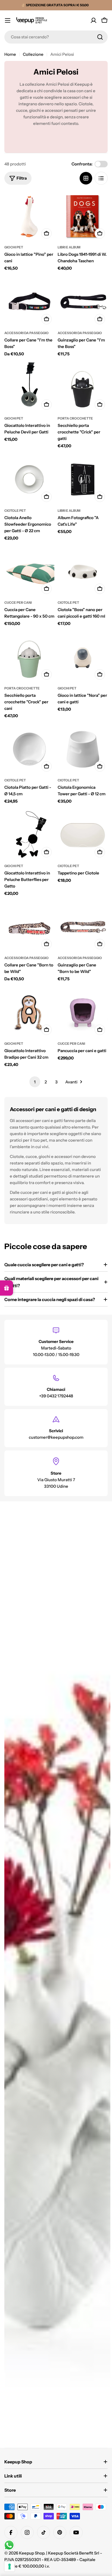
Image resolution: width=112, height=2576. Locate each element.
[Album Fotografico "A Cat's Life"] (83, 480)
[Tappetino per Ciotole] (83, 835)
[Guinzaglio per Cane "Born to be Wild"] (83, 927)
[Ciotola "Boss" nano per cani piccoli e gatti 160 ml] (83, 572)
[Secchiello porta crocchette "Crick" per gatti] (83, 387)
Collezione (33, 54)
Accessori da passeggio (27, 333)
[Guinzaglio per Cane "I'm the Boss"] (83, 302)
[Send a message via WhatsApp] (9, 2545)
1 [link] (35, 1082)
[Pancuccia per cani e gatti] (83, 1013)
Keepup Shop (32, 2553)
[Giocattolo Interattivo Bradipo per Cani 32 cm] (29, 1013)
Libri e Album (69, 247)
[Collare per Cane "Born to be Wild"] (29, 927)
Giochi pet (14, 247)
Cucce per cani (18, 603)
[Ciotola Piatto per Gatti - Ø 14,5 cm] (29, 749)
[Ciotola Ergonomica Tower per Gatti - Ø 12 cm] (83, 749)
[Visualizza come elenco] (101, 178)
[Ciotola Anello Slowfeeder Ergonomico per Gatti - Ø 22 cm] (29, 480)
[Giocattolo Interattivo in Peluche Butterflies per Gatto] (29, 835)
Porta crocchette (75, 418)
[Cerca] (100, 37)
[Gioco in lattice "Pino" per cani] (29, 216)
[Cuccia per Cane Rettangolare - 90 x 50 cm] (29, 572)
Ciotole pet (15, 511)
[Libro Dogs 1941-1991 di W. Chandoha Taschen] (83, 216)
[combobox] (56, 37)
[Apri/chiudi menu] (8, 20)
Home (10, 54)
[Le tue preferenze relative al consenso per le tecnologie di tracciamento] (10, 2566)
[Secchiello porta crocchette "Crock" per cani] (29, 657)
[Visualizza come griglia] (86, 178)
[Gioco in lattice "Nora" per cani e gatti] (83, 657)
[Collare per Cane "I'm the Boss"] (29, 302)
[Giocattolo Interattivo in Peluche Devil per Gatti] (29, 387)
